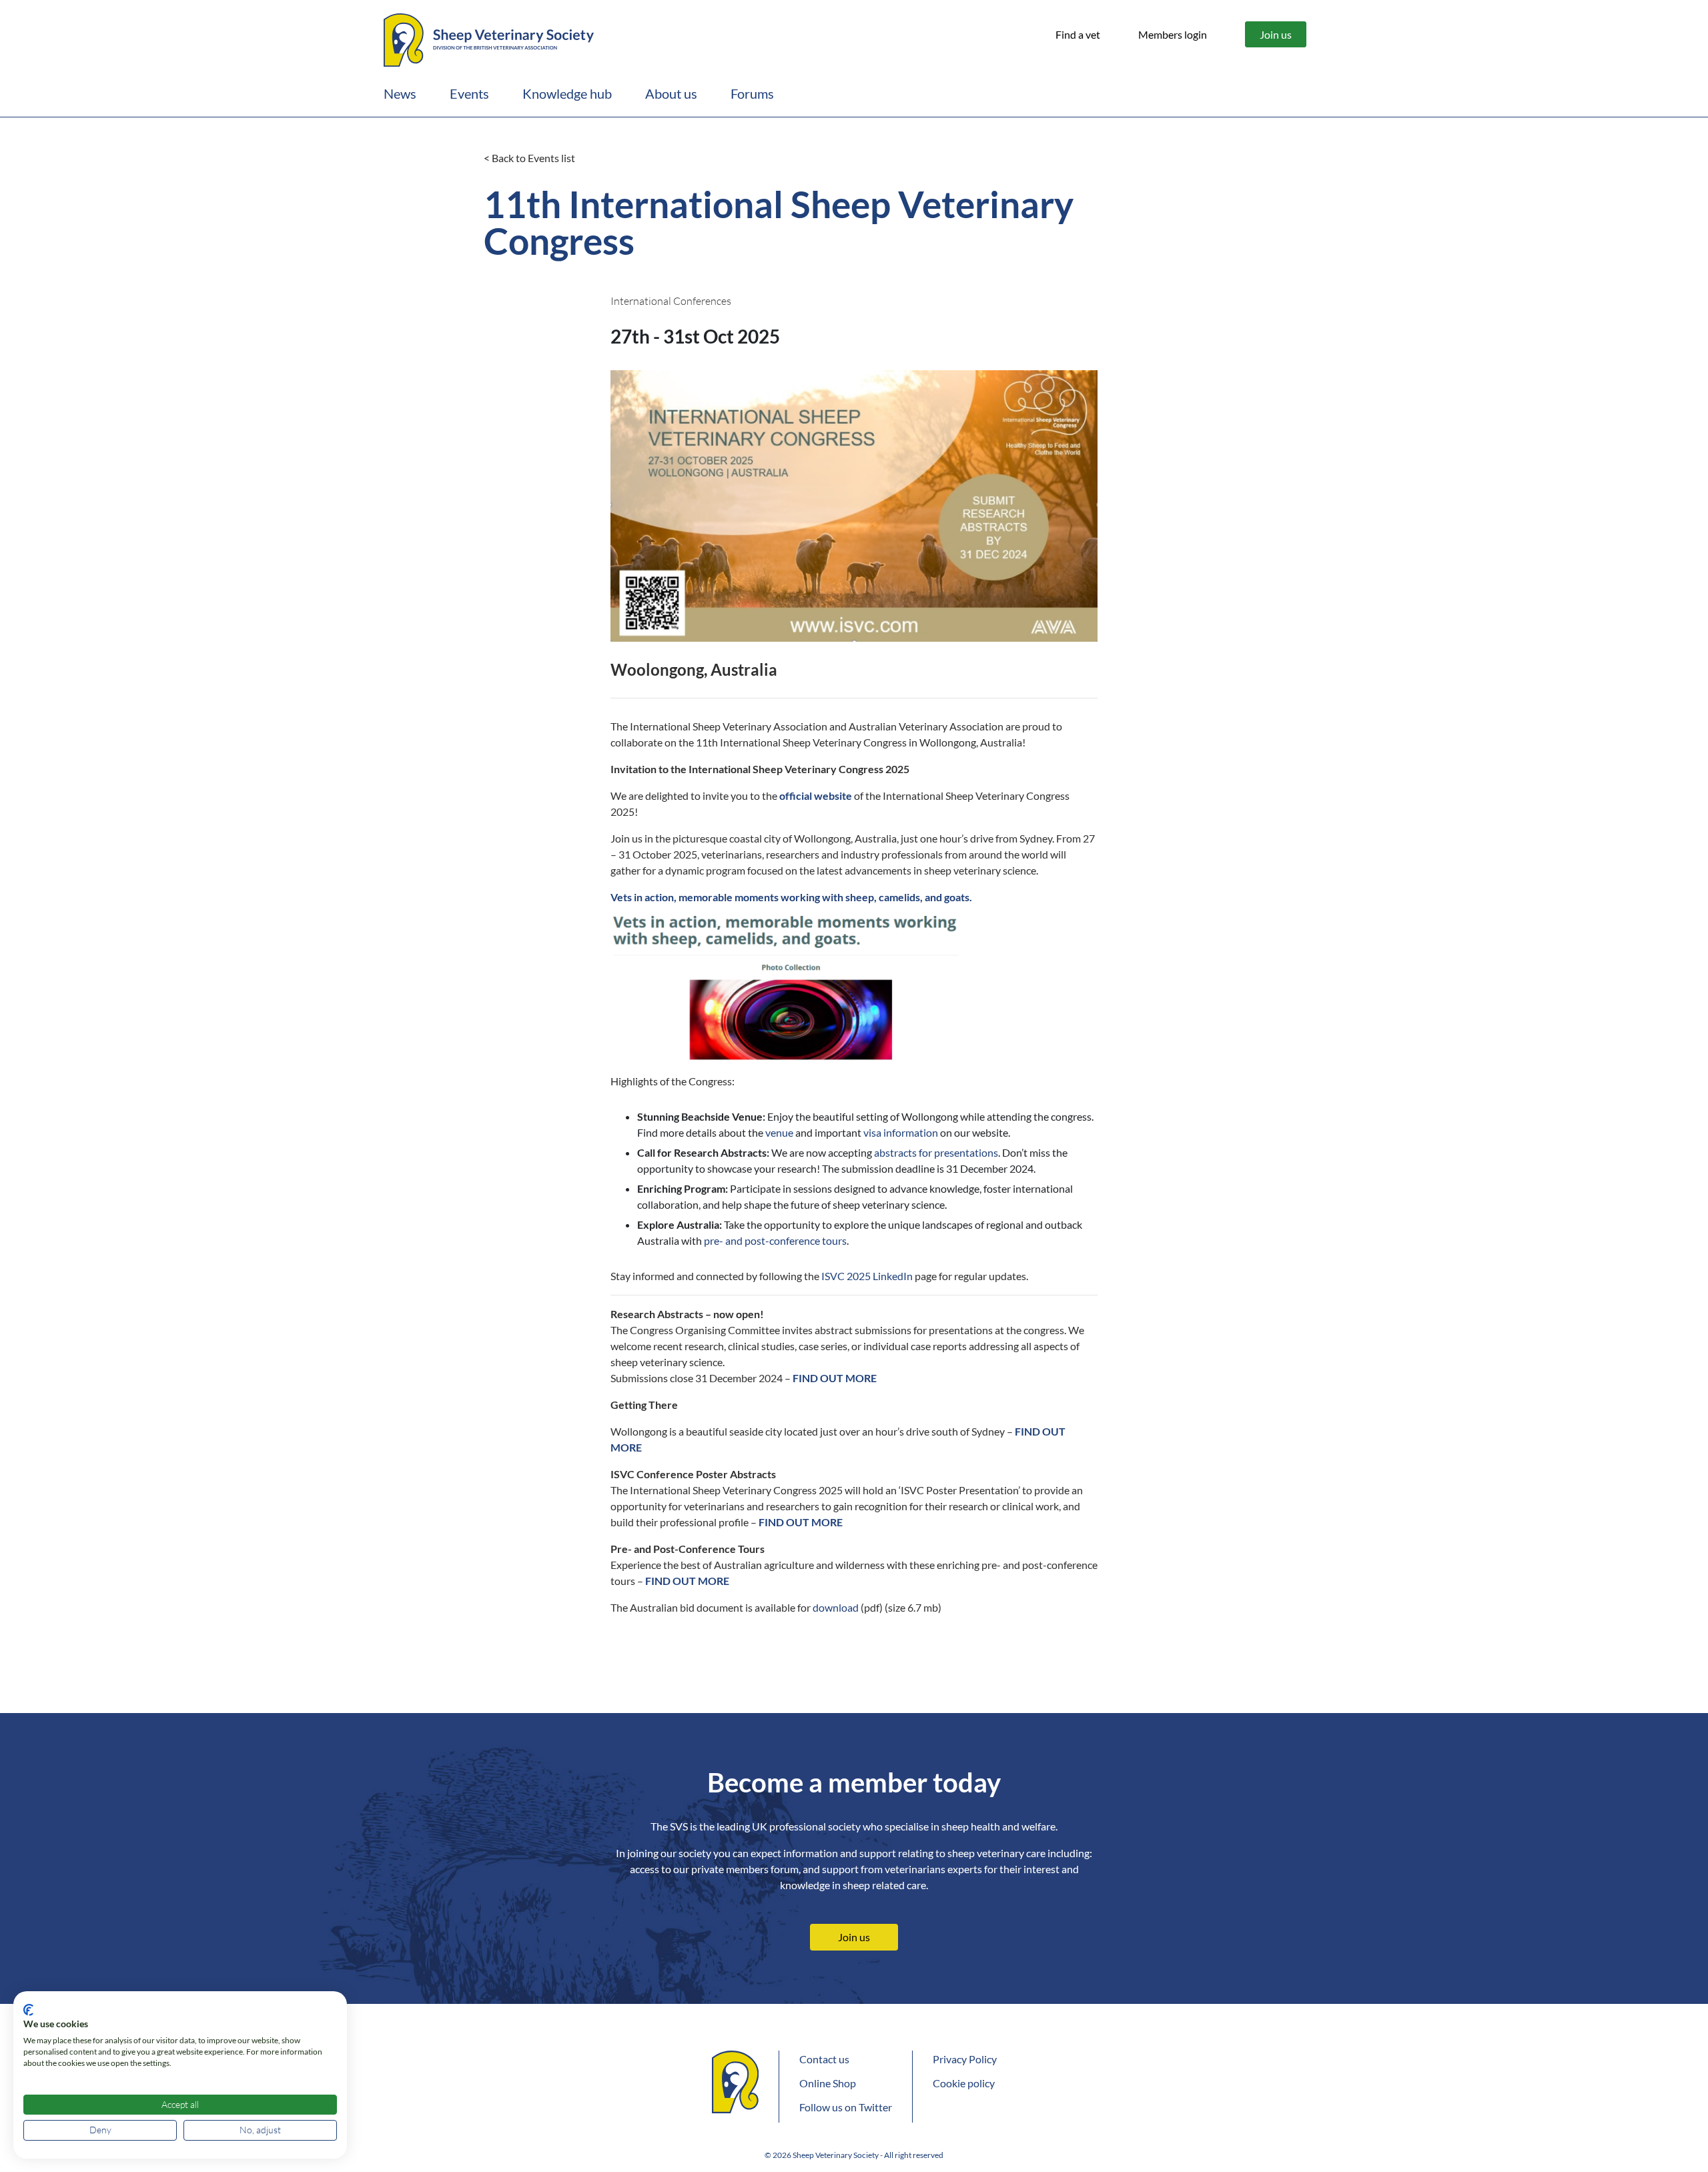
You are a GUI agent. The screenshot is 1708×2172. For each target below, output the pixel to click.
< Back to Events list (529, 158)
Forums (752, 93)
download (836, 1607)
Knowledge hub (567, 93)
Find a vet (1078, 34)
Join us (1276, 34)
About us (671, 93)
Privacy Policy (965, 2059)
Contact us (824, 2059)
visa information (901, 1132)
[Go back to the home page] (489, 38)
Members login (1173, 34)
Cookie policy (964, 2083)
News (400, 93)
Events (469, 93)
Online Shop (828, 2083)
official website (816, 795)
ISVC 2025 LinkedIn (867, 1276)
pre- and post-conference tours (775, 1240)
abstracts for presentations (936, 1152)
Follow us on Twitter (846, 2107)
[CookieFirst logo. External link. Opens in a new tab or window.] (28, 2010)
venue (779, 1132)
